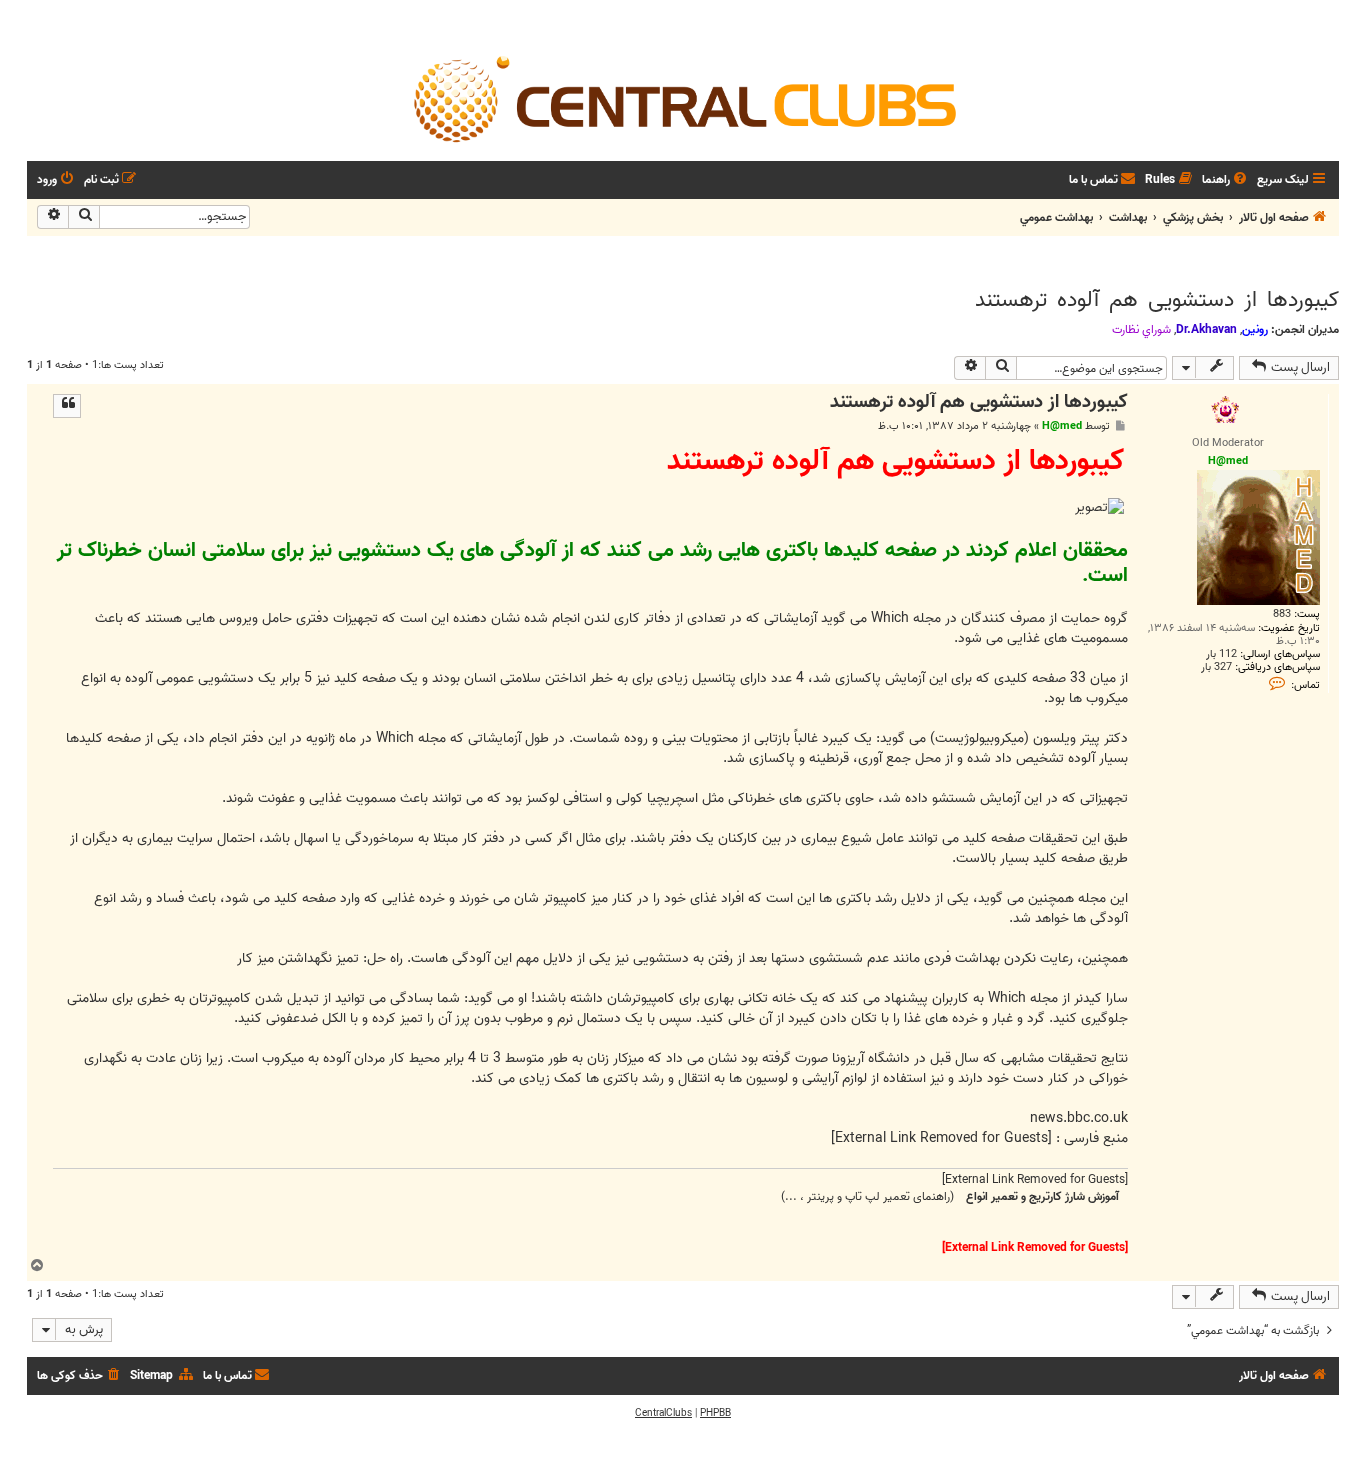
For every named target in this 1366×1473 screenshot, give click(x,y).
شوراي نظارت (1141, 330)
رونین (1255, 329)
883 (1282, 614)
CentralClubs (663, 1413)
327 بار (1216, 667)
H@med (1062, 426)
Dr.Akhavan (1206, 329)
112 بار (1221, 654)
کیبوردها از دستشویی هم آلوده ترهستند (1157, 300)
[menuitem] (1226, 180)
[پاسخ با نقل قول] (67, 406)
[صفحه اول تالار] (683, 98)
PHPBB (715, 1413)
